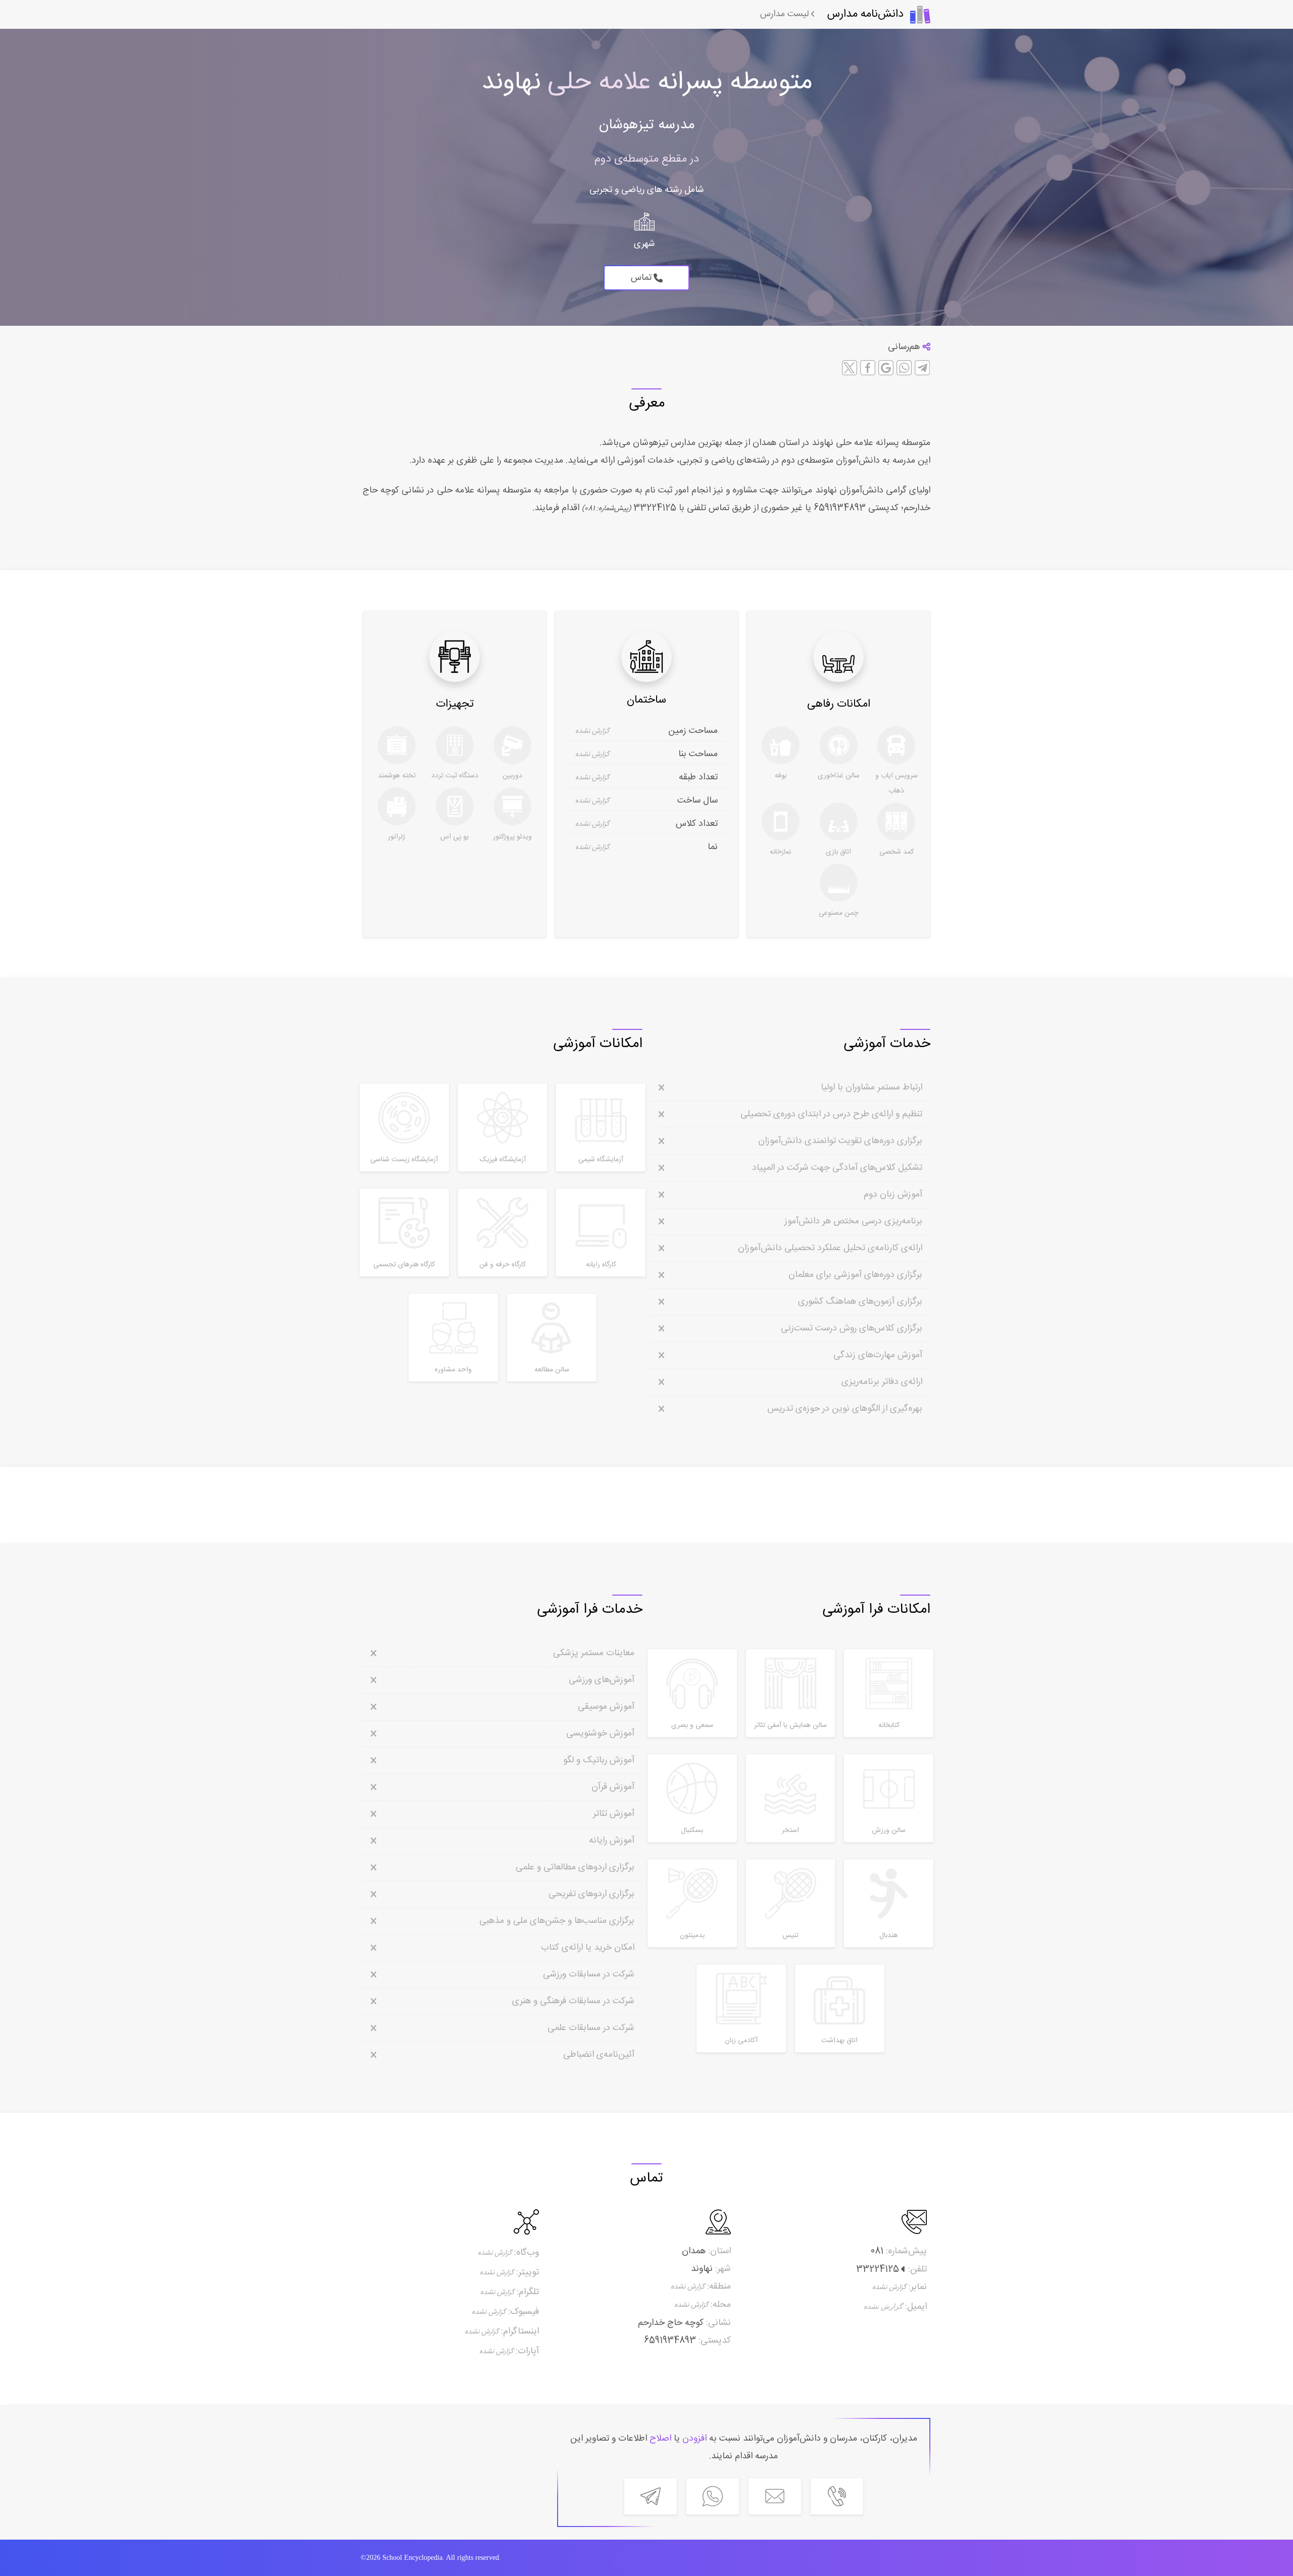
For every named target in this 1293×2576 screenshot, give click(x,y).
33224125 (654, 508)
